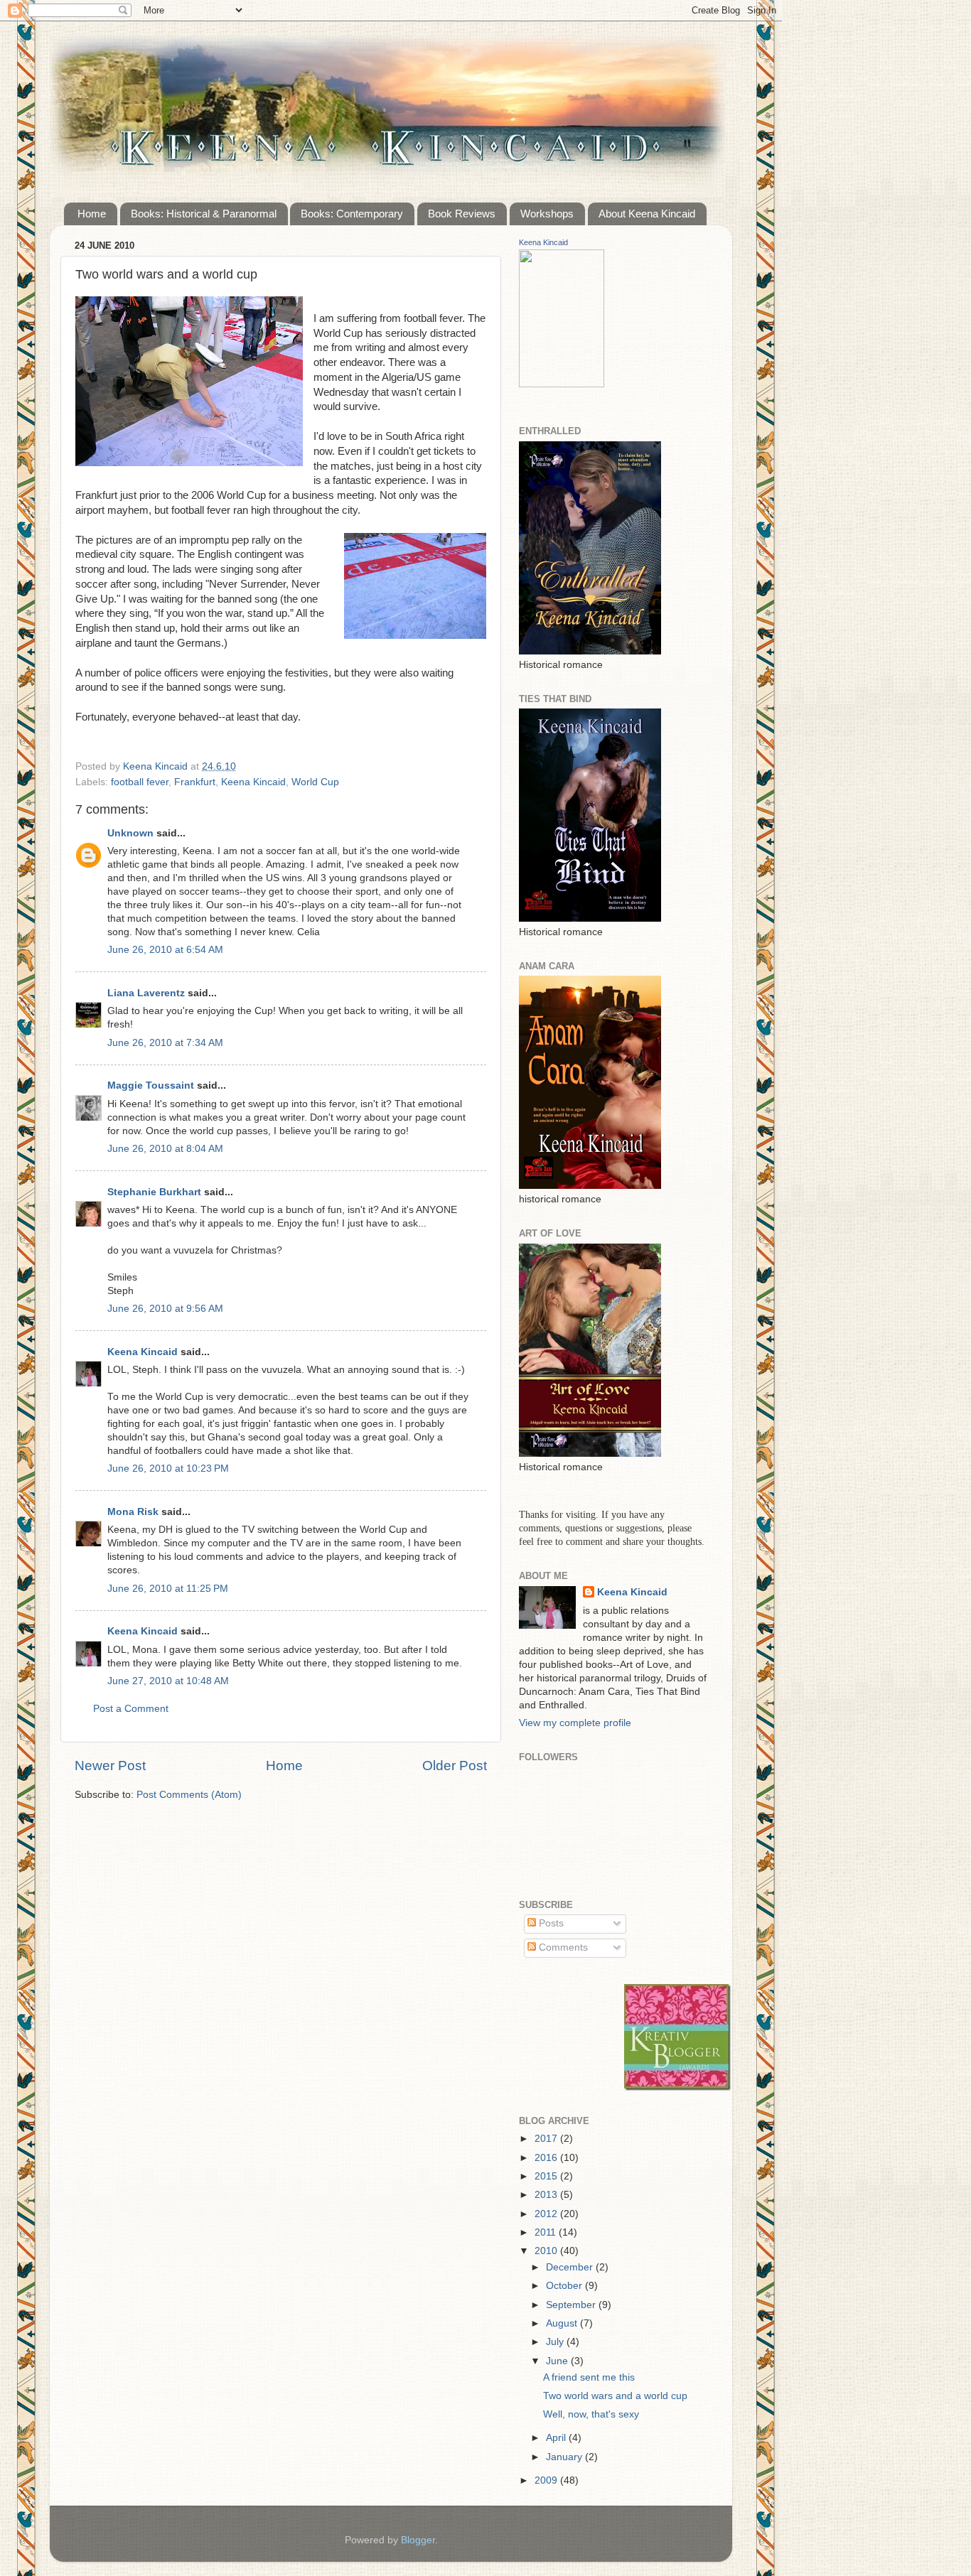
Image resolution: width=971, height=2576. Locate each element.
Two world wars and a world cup (615, 2396)
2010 (547, 2251)
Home (92, 214)
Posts (550, 1923)
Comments (562, 1947)
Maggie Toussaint (151, 1085)
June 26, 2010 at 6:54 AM (165, 950)
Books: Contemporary (352, 214)
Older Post (455, 1766)
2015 (547, 2176)
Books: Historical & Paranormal (204, 214)
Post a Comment (131, 1709)
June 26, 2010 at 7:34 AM (165, 1043)
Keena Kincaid (253, 782)
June (558, 2361)
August (563, 2323)
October (565, 2286)
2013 (547, 2195)
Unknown (130, 833)
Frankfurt (195, 782)
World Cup (315, 782)
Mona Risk (133, 1512)
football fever (140, 782)
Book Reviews (462, 214)
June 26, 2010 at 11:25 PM (168, 1589)
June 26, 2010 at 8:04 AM (165, 1149)
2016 (547, 2158)
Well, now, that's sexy (591, 2414)
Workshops (547, 214)
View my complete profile (575, 1723)
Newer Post (110, 1766)
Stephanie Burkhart (156, 1192)
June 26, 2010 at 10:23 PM (168, 1468)
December (571, 2267)
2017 (547, 2139)
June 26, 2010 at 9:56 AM (165, 1309)
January (565, 2457)
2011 (547, 2232)
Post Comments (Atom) (189, 1795)
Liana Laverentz (146, 993)
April (557, 2438)
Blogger (418, 2540)
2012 (547, 2214)
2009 (547, 2480)
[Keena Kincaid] (562, 384)
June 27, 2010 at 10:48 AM (168, 1681)
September (572, 2305)
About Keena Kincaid (647, 214)
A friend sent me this (589, 2377)
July (556, 2342)
